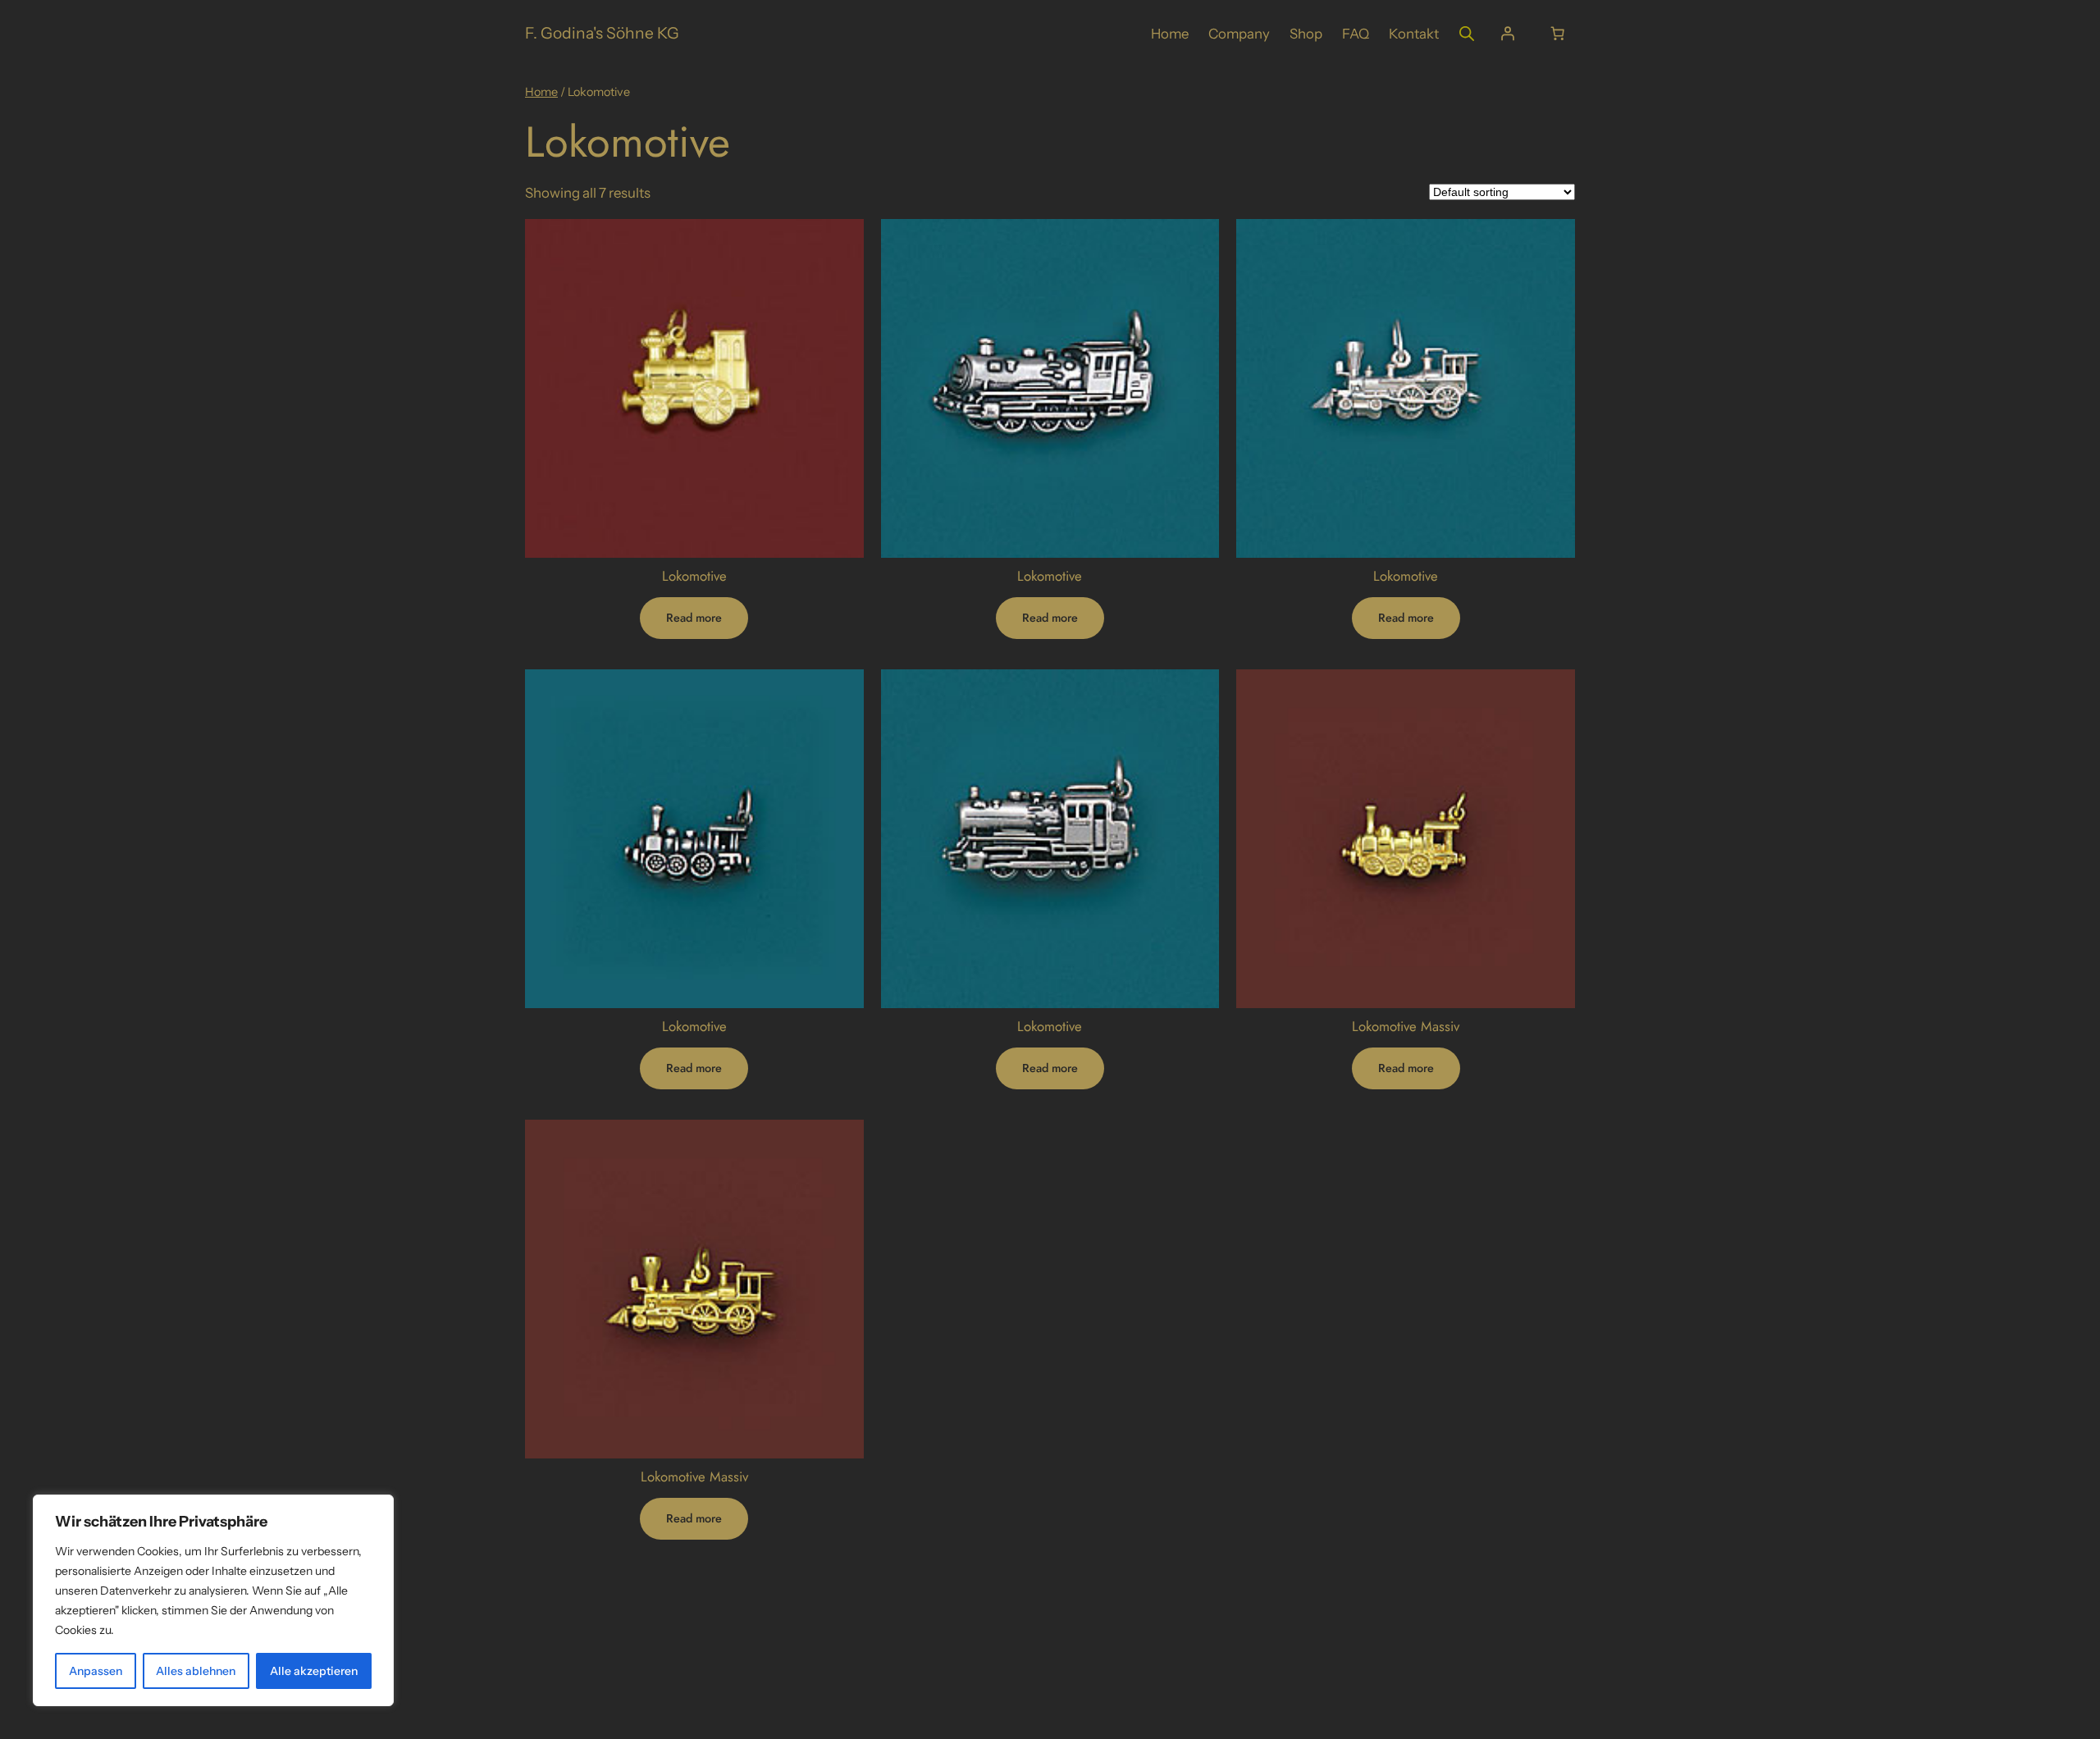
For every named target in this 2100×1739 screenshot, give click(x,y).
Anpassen (96, 1671)
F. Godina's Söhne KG (602, 33)
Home (541, 92)
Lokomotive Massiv (1406, 1026)
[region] (213, 1600)
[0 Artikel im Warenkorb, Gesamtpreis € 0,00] (1558, 34)
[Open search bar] (1467, 33)
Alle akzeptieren (314, 1671)
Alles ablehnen (196, 1671)
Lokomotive (694, 576)
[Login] (1508, 34)
